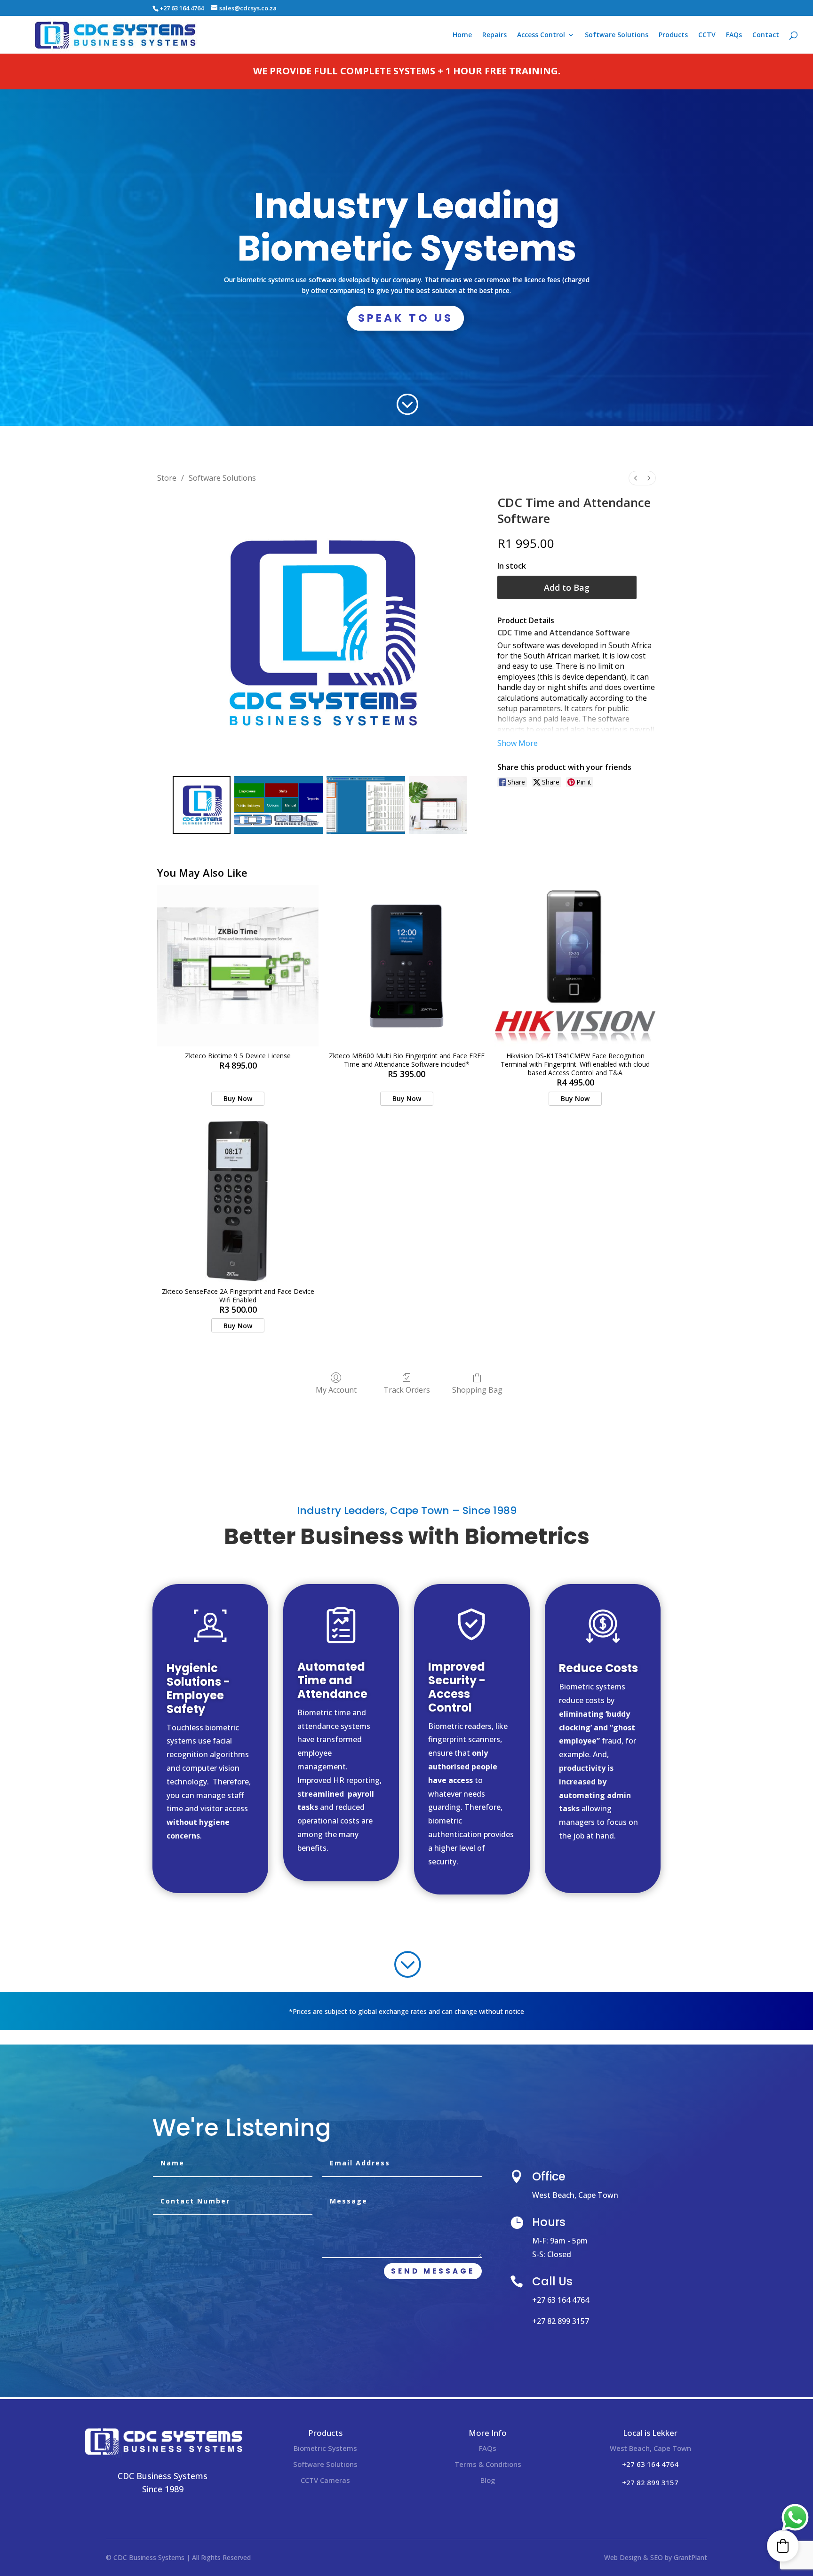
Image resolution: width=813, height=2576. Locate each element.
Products (673, 35)
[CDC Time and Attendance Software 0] (202, 816)
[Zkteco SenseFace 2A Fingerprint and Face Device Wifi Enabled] (238, 1213)
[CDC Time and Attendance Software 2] (366, 816)
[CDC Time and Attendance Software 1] (279, 816)
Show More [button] (518, 754)
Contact (766, 35)
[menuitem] (636, 489)
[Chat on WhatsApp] (795, 2518)
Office (549, 2188)
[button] (783, 2546)
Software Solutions (617, 35)
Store (167, 489)
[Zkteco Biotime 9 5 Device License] (238, 977)
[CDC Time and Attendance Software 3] (438, 816)
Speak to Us (406, 329)
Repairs (494, 35)
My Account (336, 1401)
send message (433, 2282)
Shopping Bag (477, 1401)
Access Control (541, 35)
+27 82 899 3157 (561, 2332)
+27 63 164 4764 (182, 8)
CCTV (707, 35)
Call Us (552, 2293)
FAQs (734, 35)
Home (462, 35)
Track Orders (407, 1401)
